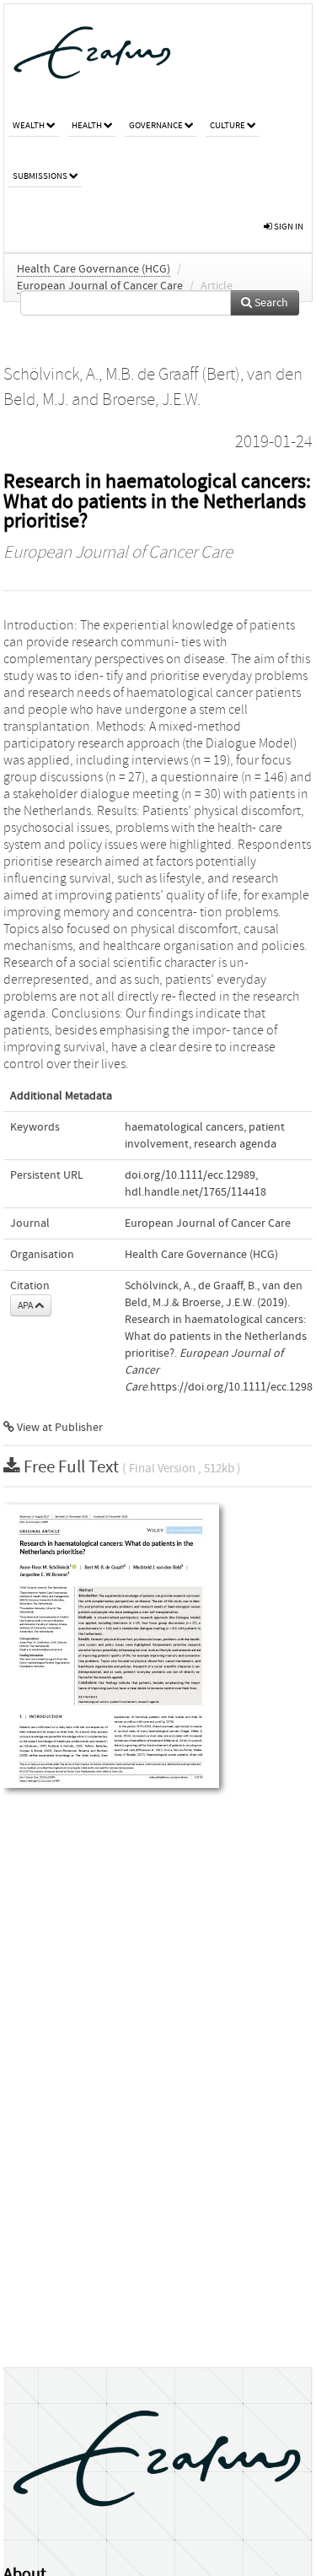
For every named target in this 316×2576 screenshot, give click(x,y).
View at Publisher (59, 1428)
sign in (288, 227)
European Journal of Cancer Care (100, 286)
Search (270, 303)
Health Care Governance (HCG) (94, 269)
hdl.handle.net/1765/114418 (195, 1192)
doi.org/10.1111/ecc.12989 (190, 1175)
